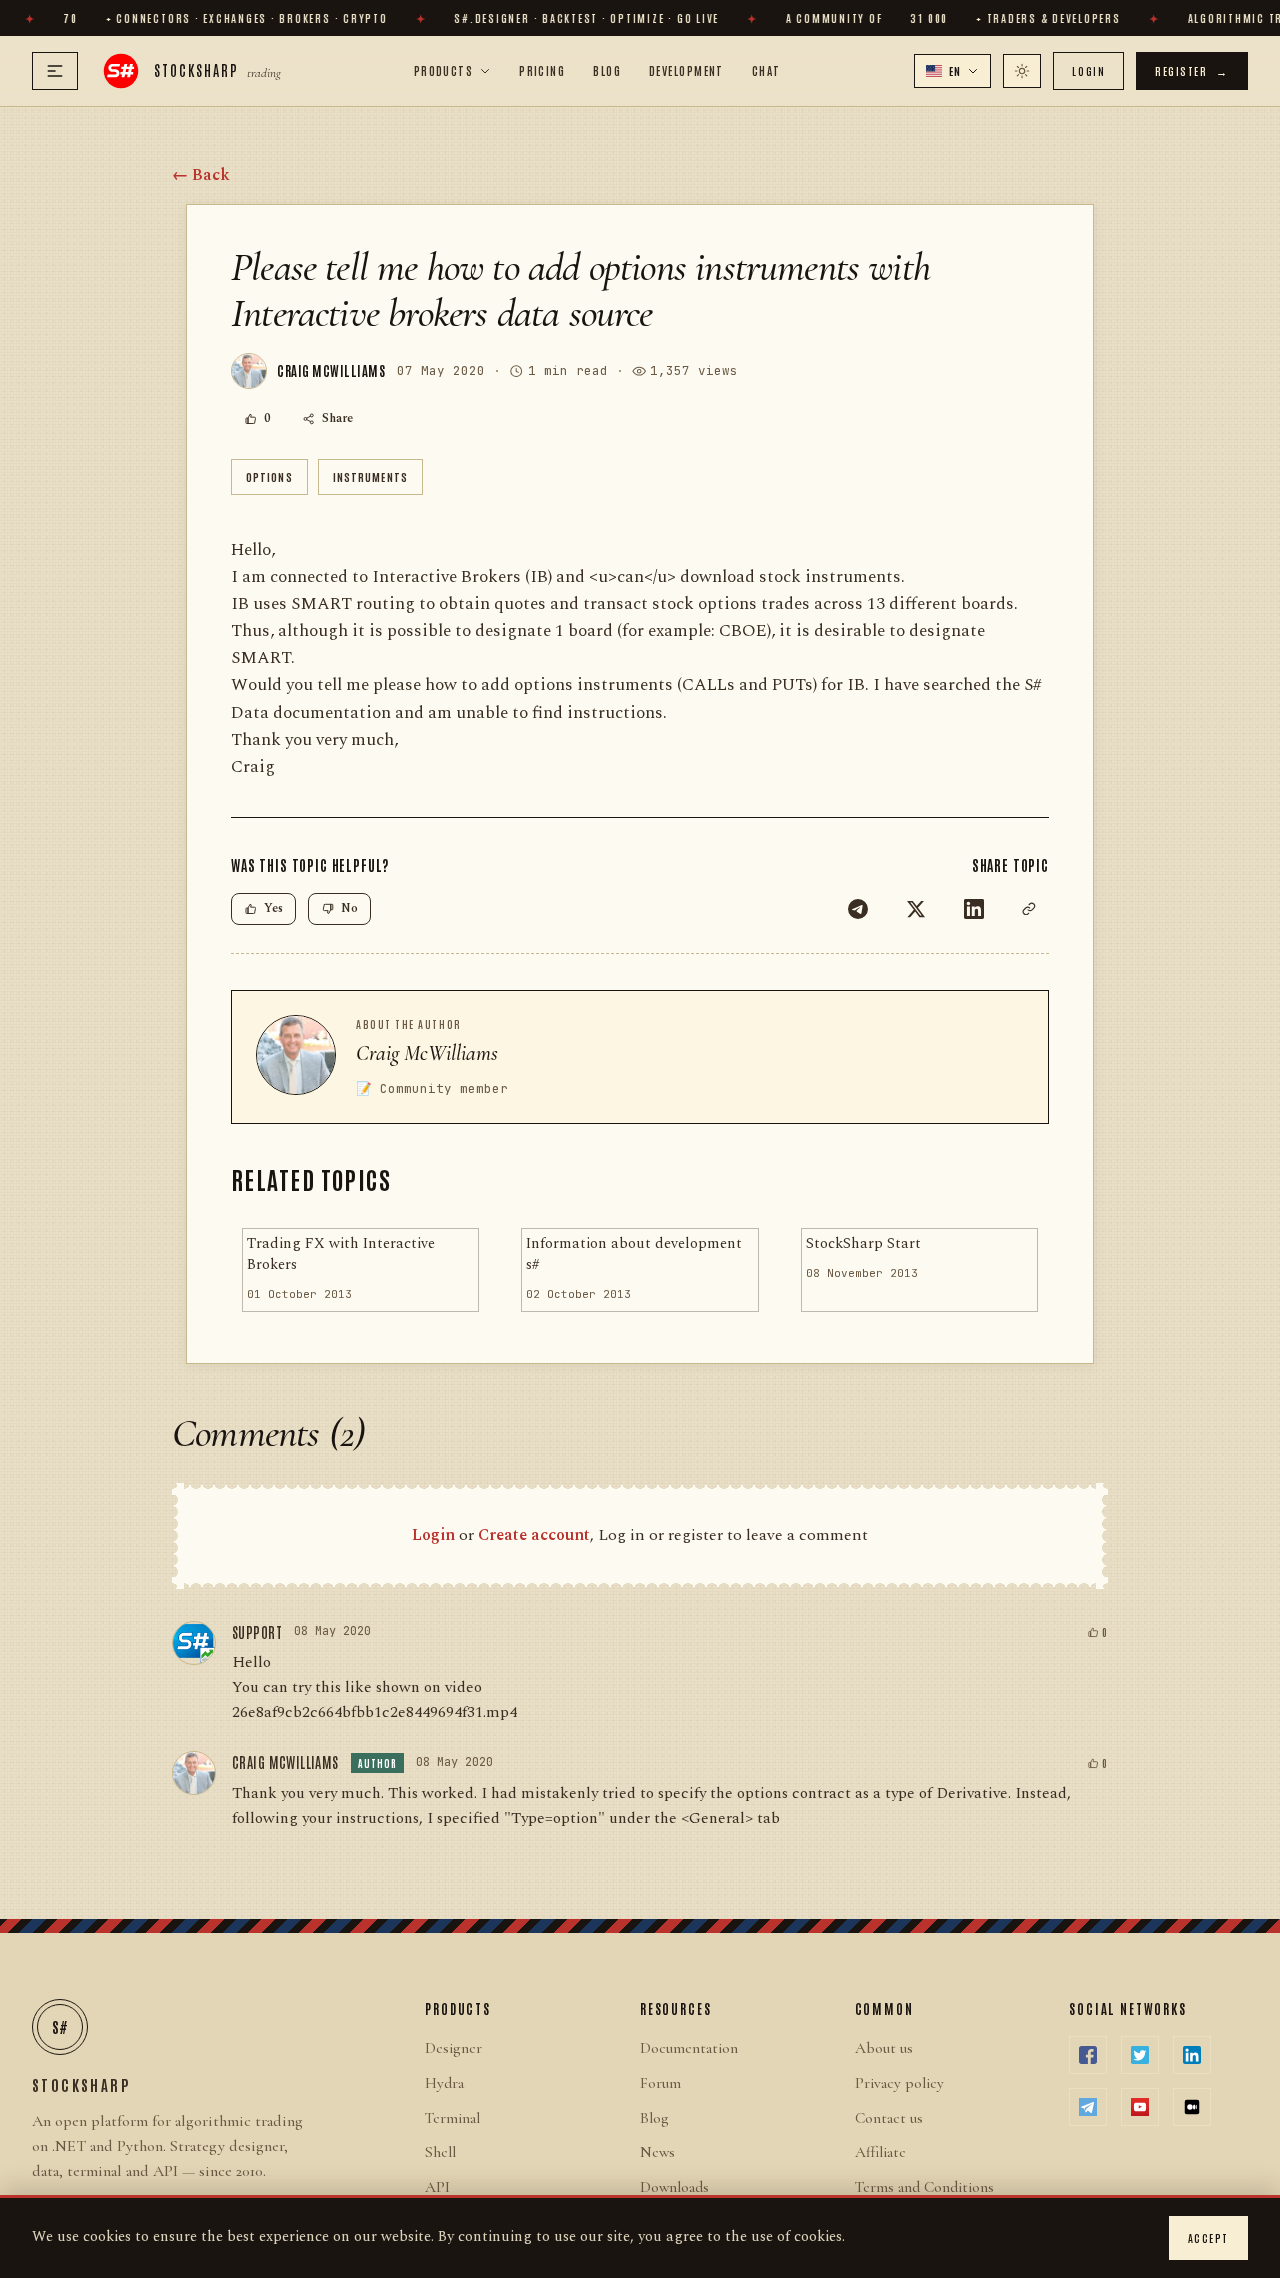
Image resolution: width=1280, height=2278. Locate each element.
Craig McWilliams (427, 1053)
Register (1192, 70)
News (657, 2152)
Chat (766, 70)
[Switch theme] (1022, 71)
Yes (273, 908)
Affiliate (880, 2152)
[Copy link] (1029, 909)
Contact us (889, 2118)
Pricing (542, 70)
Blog (607, 70)
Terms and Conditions (924, 2187)
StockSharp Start (863, 1244)
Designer (453, 2048)
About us (884, 2048)
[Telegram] (858, 909)
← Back (201, 175)
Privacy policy (899, 2083)
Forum (660, 2083)
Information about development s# (634, 1254)
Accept (1208, 2237)
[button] (953, 71)
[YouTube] (1140, 2107)
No (349, 908)
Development (686, 70)
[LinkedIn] (974, 909)
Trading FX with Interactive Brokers (341, 1254)
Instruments (370, 476)
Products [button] (444, 70)
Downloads (674, 2187)
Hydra (444, 2083)
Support (257, 1632)
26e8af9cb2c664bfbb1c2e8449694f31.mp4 (374, 1712)
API (437, 2187)
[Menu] (55, 71)
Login (1088, 70)
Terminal (452, 2118)
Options (269, 476)
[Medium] (1192, 2107)
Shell (440, 2152)
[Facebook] (1088, 2055)
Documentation (689, 2048)
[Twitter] (916, 909)
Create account (534, 1535)
